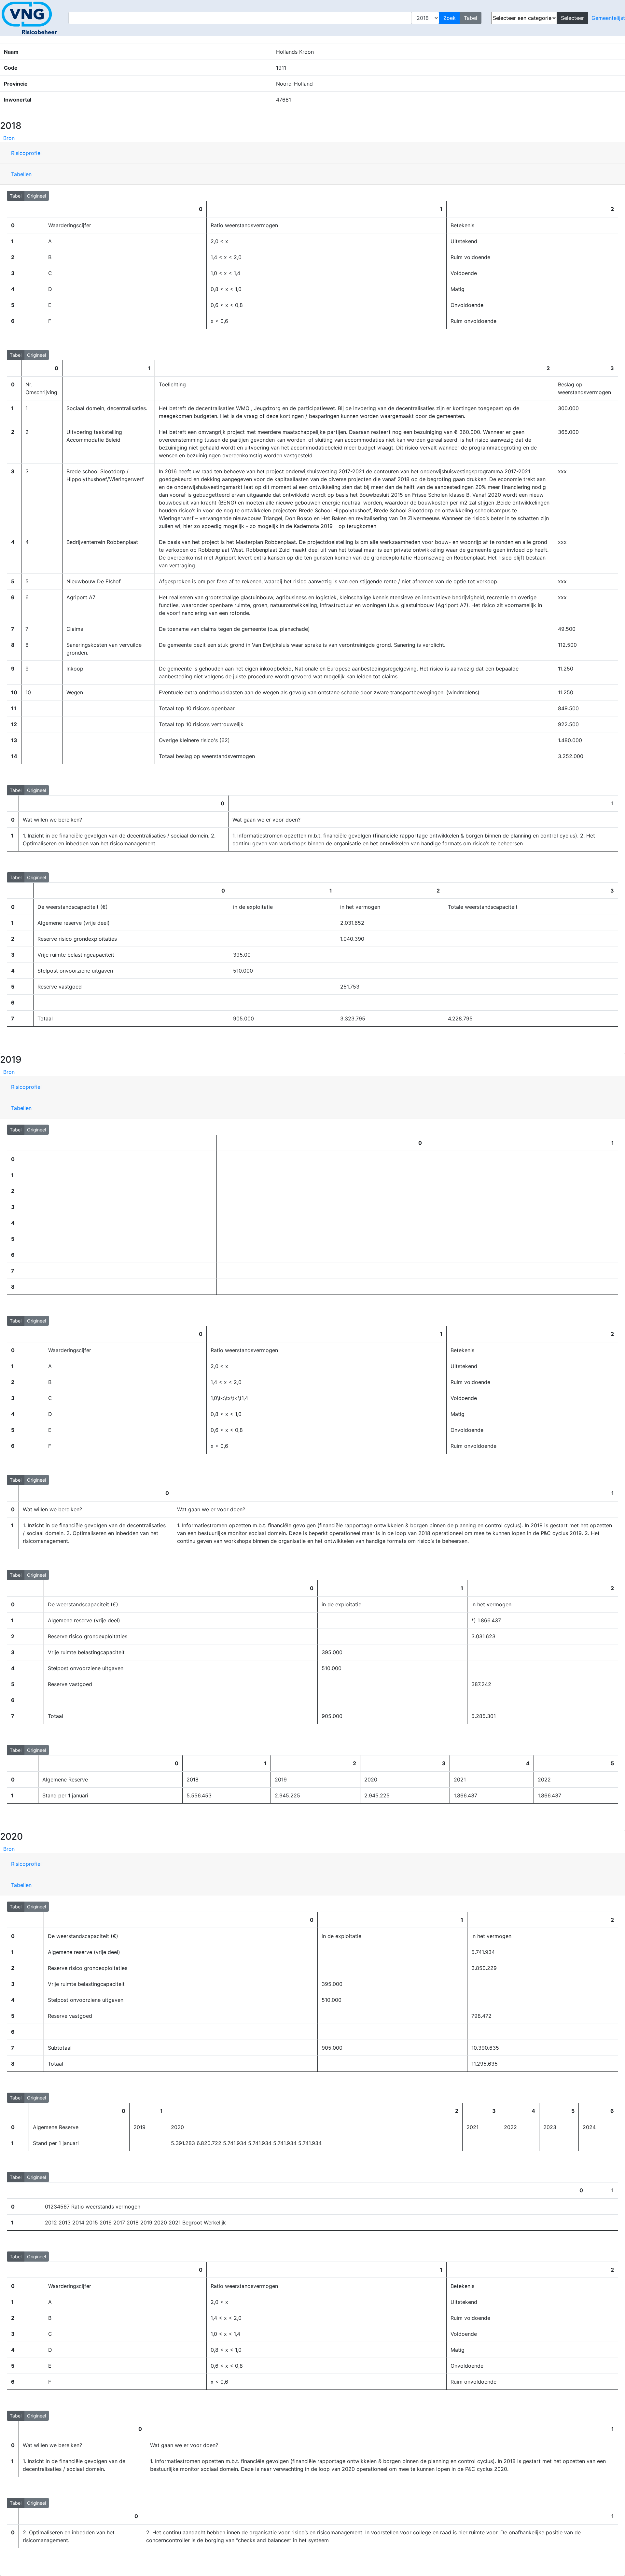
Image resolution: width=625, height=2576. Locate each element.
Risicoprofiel (26, 153)
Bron (9, 138)
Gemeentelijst (608, 18)
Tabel (16, 196)
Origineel (36, 196)
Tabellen (21, 174)
